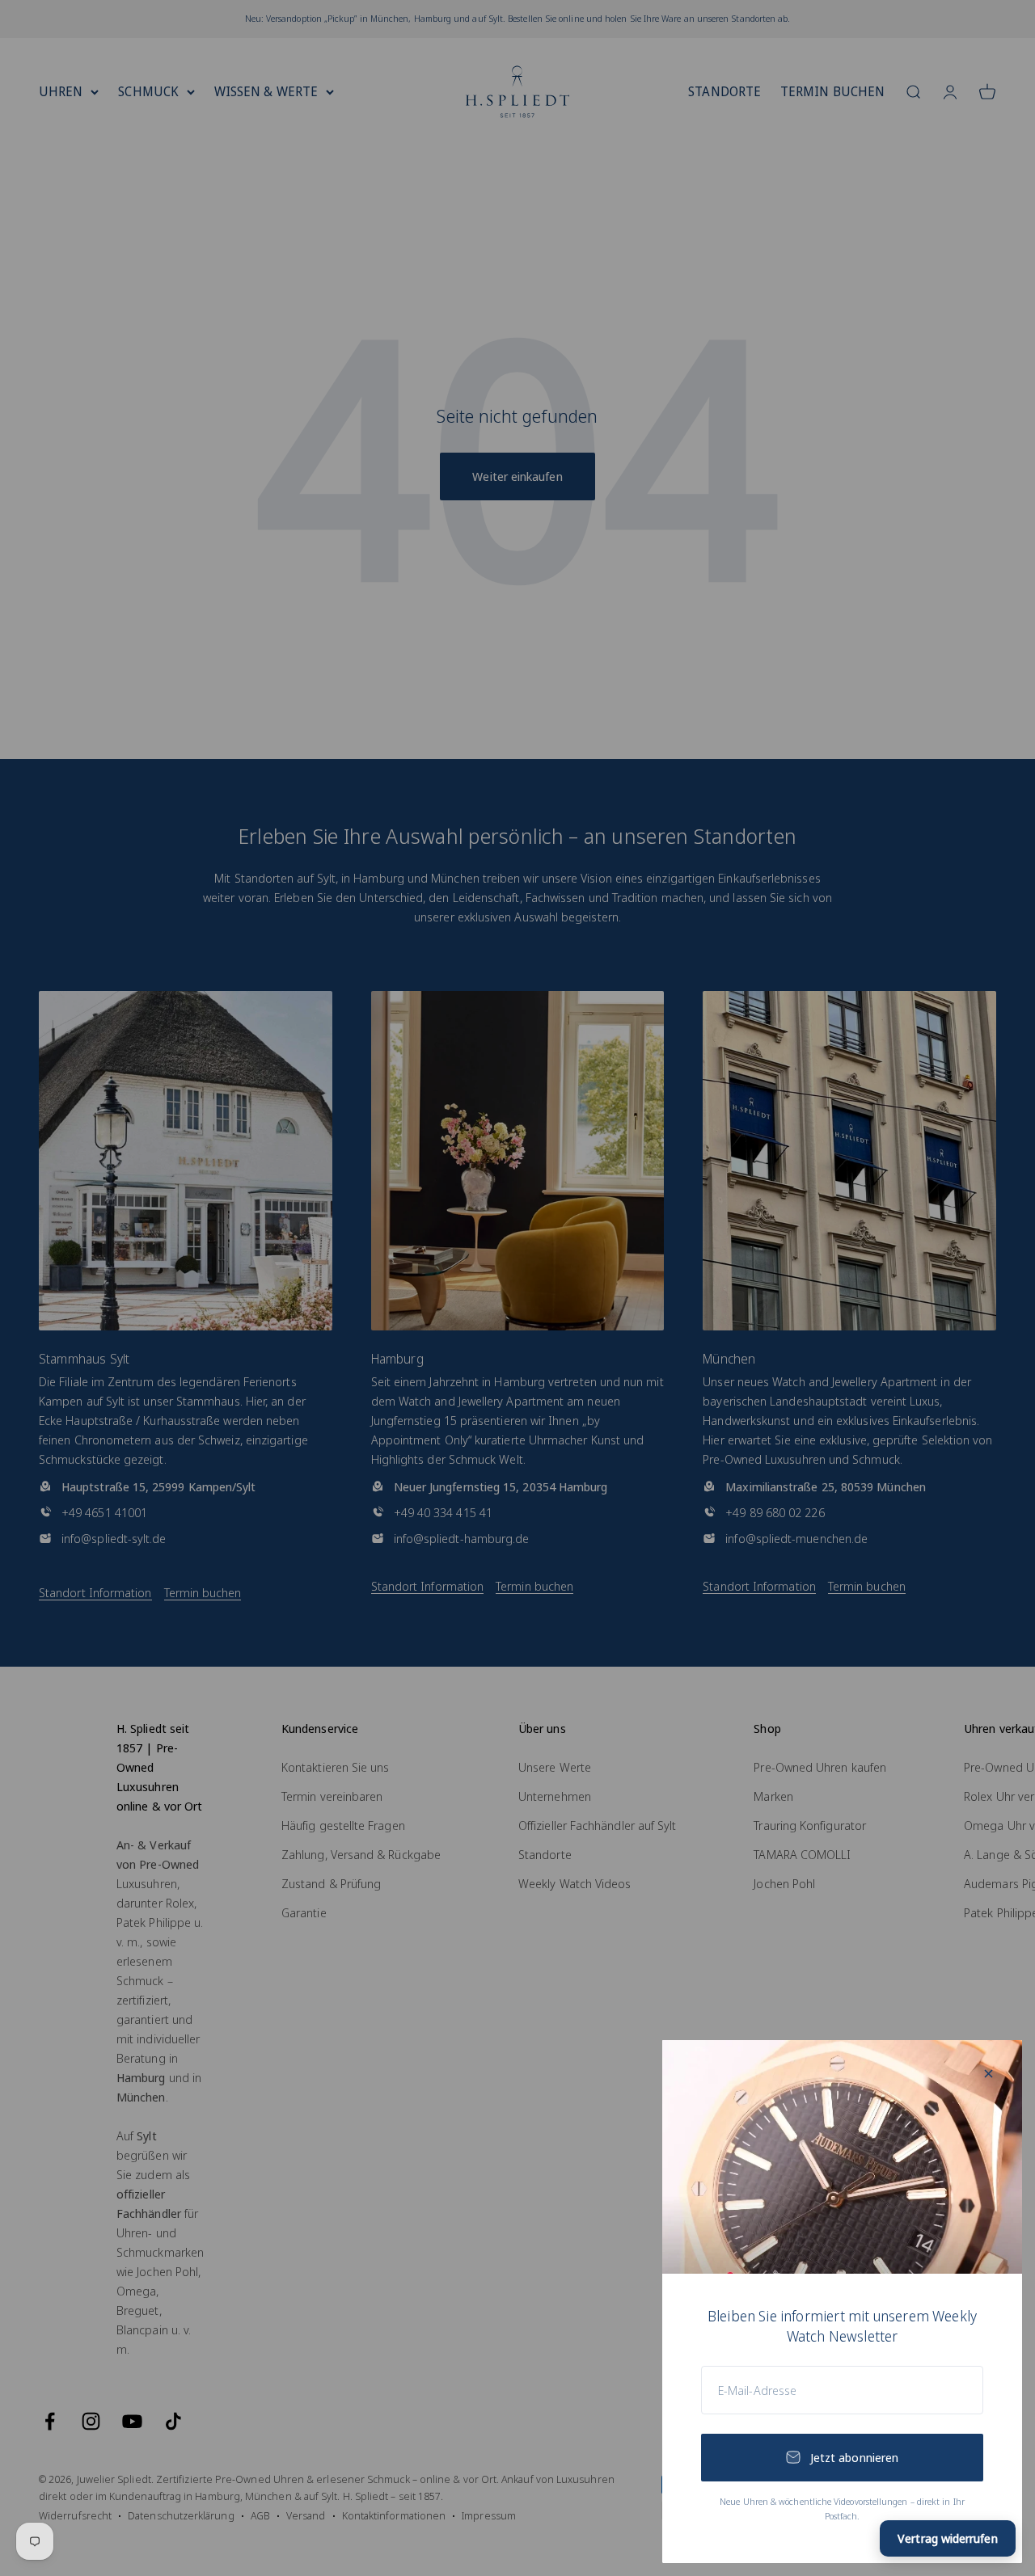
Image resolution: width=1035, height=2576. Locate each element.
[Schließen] (989, 2074)
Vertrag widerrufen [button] (947, 2538)
